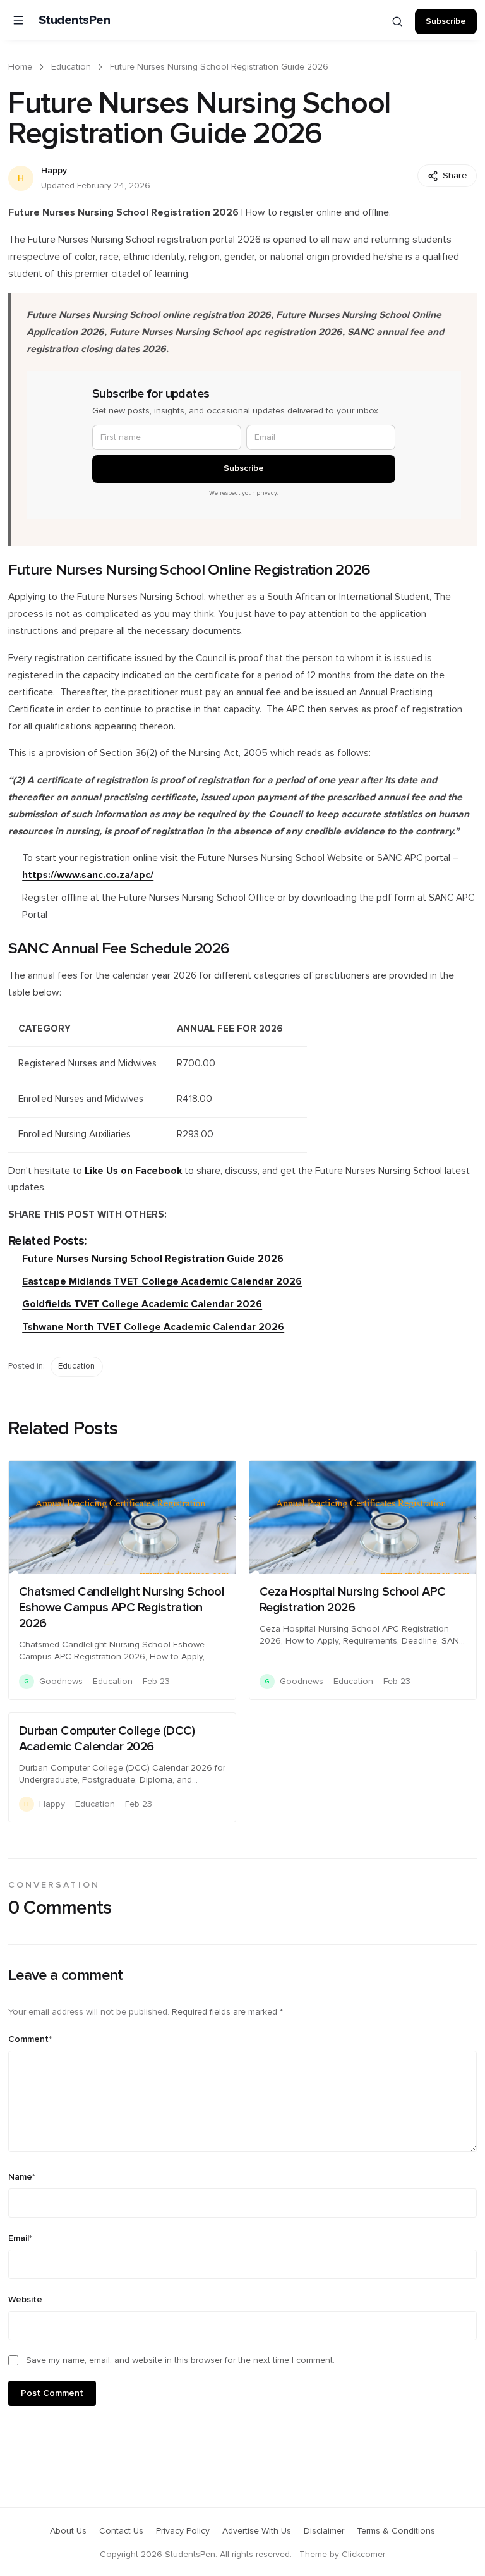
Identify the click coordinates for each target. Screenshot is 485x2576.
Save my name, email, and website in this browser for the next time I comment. (180, 2360)
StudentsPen (75, 20)
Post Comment (52, 2393)
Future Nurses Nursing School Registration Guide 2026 (153, 1259)
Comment (30, 2039)
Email (20, 2238)
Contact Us (121, 2531)
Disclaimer (324, 2531)
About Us (68, 2531)
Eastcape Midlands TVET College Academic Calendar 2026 (162, 1282)
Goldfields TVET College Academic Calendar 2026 (142, 1304)
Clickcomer (363, 2555)
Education (71, 67)
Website (25, 2300)
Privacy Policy (183, 2531)
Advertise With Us (257, 2531)
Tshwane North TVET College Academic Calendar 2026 (153, 1327)
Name (22, 2177)
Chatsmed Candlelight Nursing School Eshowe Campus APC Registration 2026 (122, 1608)
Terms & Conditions (396, 2531)
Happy (54, 171)
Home (20, 67)
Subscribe (446, 21)
